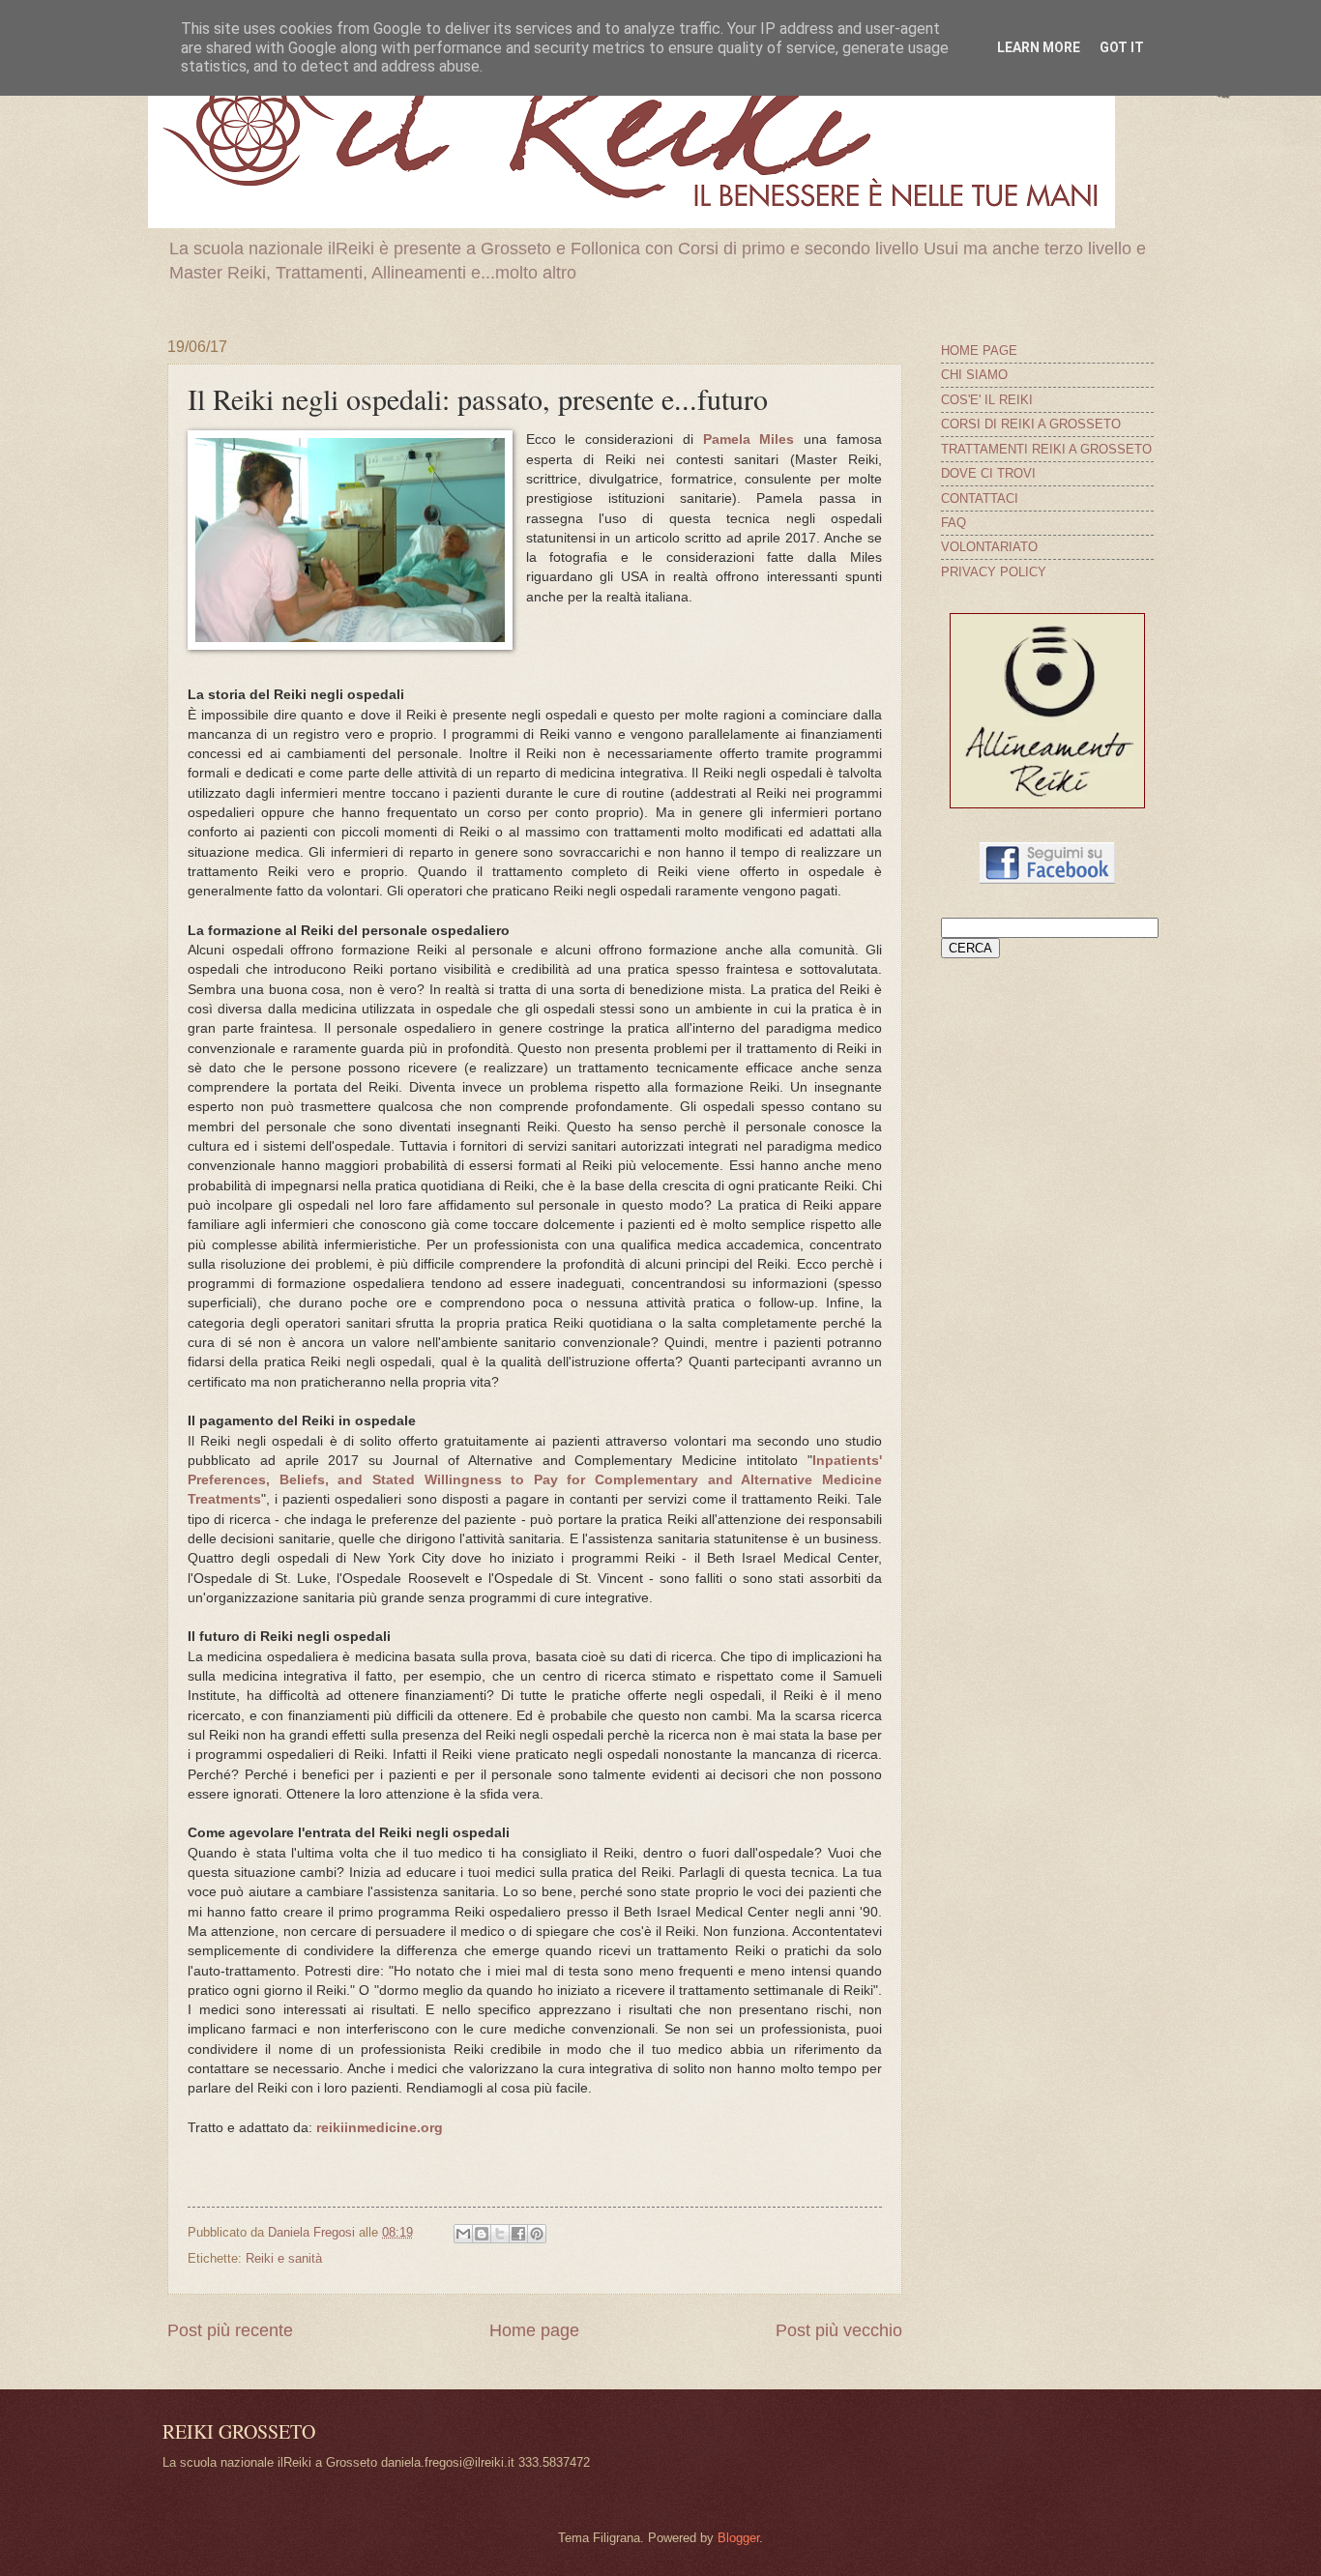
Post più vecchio (839, 2330)
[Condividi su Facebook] (518, 2234)
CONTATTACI (980, 498)
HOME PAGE (979, 351)
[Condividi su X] (500, 2234)
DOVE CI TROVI (988, 473)
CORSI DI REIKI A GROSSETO (1031, 424)
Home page (534, 2330)
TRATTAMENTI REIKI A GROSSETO (1046, 449)
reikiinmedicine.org (380, 2128)
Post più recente (230, 2330)
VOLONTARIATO (989, 547)
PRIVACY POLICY (994, 572)
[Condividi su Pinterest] (537, 2234)
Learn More (1039, 47)
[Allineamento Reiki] (1047, 804)
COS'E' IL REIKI (987, 400)
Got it (1122, 47)
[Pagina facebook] (1047, 879)
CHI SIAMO (974, 375)
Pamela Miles (749, 439)
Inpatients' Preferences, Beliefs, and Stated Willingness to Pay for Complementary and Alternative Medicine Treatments (535, 1480)
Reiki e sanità (284, 2258)
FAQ (954, 523)
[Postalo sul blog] (482, 2234)
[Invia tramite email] (463, 2234)
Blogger (738, 2538)
